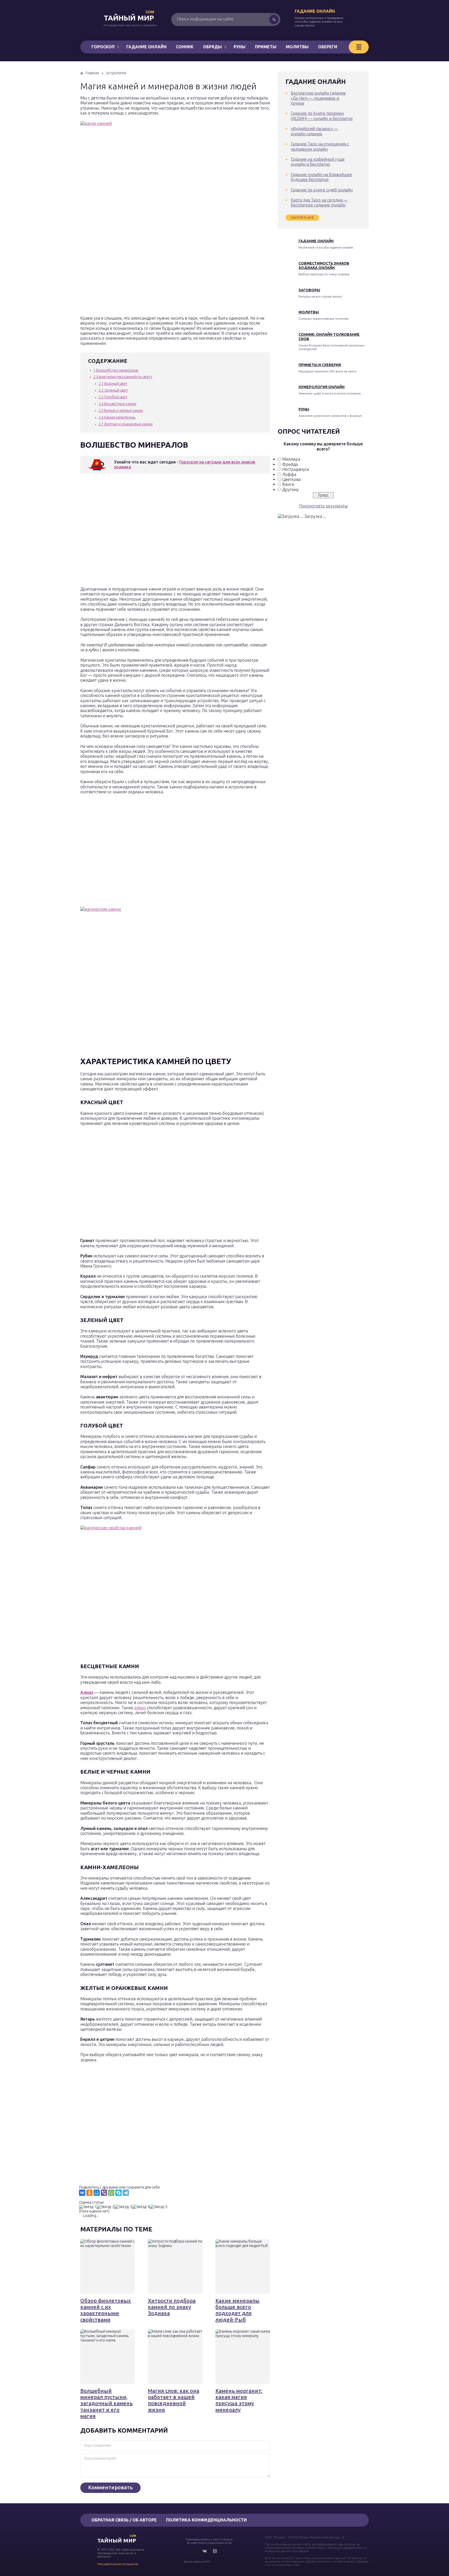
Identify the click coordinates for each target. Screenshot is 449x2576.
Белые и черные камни (121, 411)
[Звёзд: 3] (123, 2207)
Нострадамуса (296, 469)
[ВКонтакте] (82, 2193)
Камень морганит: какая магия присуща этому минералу (239, 2400)
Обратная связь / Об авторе (124, 2520)
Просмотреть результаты (323, 506)
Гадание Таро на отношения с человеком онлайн (320, 146)
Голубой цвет (113, 397)
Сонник (185, 47)
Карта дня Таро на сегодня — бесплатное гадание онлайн (319, 202)
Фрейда (290, 464)
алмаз (140, 1708)
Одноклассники (215, 2551)
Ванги (288, 484)
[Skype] (118, 2193)
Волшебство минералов (116, 370)
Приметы (266, 47)
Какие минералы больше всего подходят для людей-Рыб (237, 2310)
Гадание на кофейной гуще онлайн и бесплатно (318, 162)
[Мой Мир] (97, 2193)
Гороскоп (103, 47)
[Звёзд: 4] (141, 2207)
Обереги (328, 47)
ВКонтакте (204, 2551)
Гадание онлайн (315, 11)
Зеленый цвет (113, 390)
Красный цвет (113, 384)
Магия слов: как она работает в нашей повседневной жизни (174, 2400)
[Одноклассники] (89, 2193)
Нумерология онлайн (322, 387)
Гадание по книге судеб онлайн (322, 190)
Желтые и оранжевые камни (126, 424)
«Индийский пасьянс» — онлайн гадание (314, 131)
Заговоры (309, 290)
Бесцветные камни (117, 404)
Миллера (291, 459)
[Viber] (104, 2193)
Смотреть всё (302, 217)
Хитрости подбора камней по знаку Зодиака (172, 2307)
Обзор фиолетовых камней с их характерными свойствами (106, 2310)
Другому (290, 489)
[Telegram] (126, 2193)
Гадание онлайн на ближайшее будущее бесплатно (321, 177)
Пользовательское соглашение (118, 2564)
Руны (240, 47)
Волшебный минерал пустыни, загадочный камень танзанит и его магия (107, 2403)
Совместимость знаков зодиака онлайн (324, 266)
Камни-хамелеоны (117, 417)
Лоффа (289, 474)
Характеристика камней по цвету (123, 377)
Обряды (212, 47)
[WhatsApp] (111, 2193)
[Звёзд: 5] (159, 2207)
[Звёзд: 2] (105, 2207)
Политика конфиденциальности (206, 2520)
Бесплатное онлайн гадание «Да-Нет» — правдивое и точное (318, 98)
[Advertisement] (156, 532)
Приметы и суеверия (320, 365)
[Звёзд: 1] (88, 2207)
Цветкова (291, 479)
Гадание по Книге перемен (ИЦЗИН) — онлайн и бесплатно (322, 116)
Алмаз (87, 1692)
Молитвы (297, 47)
